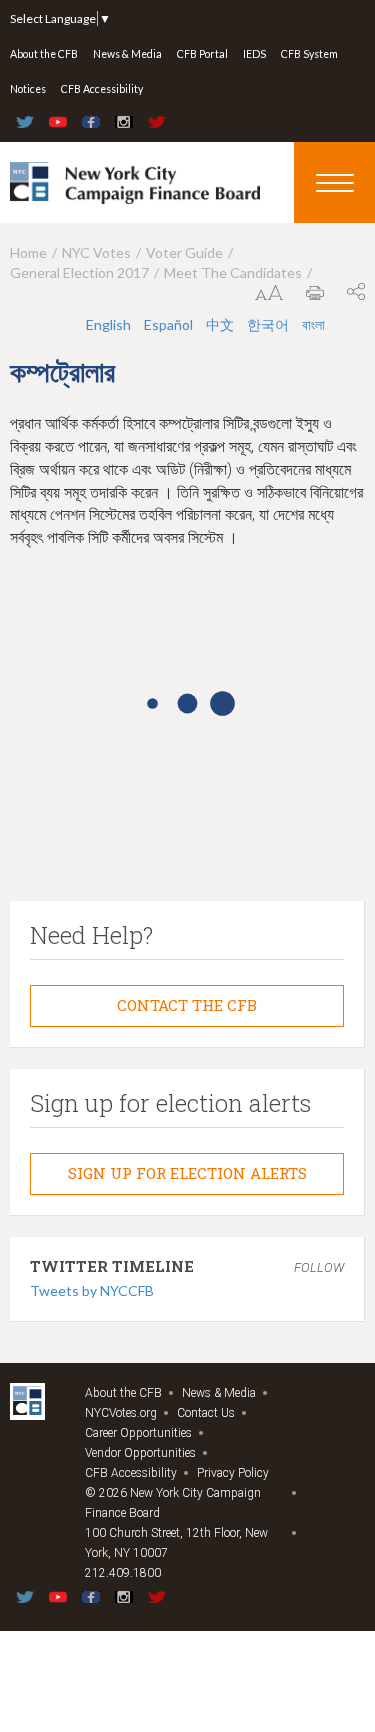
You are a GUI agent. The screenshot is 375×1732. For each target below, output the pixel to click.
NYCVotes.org (121, 1413)
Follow (319, 1267)
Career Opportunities (138, 1433)
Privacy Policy (233, 1473)
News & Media (127, 54)
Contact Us (206, 1413)
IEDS (254, 54)
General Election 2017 (79, 272)
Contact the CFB (187, 1005)
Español (168, 324)
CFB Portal (202, 54)
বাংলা (313, 324)
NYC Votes (96, 252)
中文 (220, 324)
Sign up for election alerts (187, 1173)
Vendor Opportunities (140, 1453)
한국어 (268, 324)
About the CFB (44, 54)
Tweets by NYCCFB (92, 1290)
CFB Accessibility (102, 89)
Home (28, 252)
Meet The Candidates (233, 272)
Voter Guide (184, 252)
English (108, 324)
